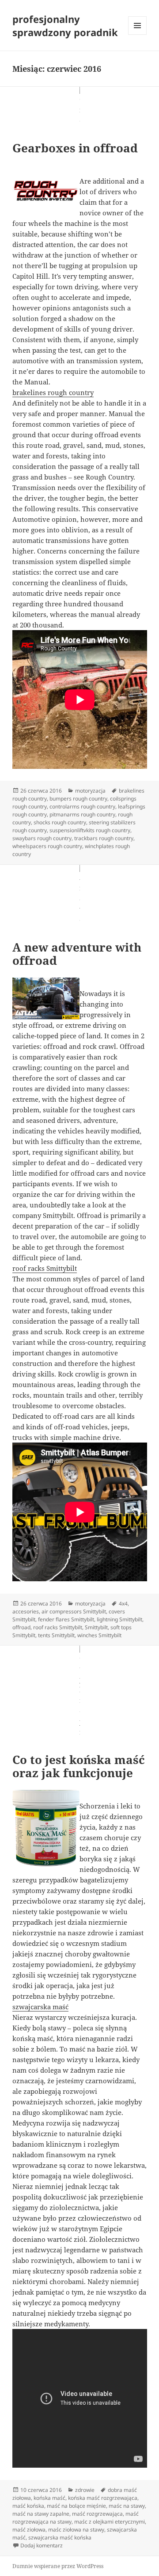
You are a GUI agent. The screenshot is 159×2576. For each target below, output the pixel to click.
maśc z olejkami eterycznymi (110, 2522)
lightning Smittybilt (119, 1619)
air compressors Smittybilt (74, 1611)
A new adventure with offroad (77, 954)
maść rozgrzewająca (97, 2514)
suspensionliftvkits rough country (90, 830)
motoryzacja (90, 791)
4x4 (123, 1604)
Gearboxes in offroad (75, 148)
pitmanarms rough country (82, 814)
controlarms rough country (82, 806)
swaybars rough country (42, 838)
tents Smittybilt (56, 1635)
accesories (26, 1611)
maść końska (28, 2506)
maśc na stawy (127, 2506)
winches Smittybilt (99, 1635)
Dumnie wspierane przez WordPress (58, 2566)
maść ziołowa (29, 2530)
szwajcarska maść (40, 2007)
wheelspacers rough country (47, 846)
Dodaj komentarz (42, 2545)
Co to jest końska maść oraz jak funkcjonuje (79, 1766)
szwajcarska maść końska (60, 2537)
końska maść (49, 2498)
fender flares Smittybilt (66, 1619)
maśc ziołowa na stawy (76, 2530)
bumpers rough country (78, 799)
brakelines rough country (53, 392)
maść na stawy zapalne (41, 2514)
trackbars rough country (104, 838)
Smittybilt (96, 1627)
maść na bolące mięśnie (76, 2506)
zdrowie (85, 2490)
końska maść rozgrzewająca (103, 2498)
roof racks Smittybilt (45, 1268)
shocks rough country (60, 822)
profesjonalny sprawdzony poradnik (65, 26)
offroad (21, 1627)
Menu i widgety (138, 35)
